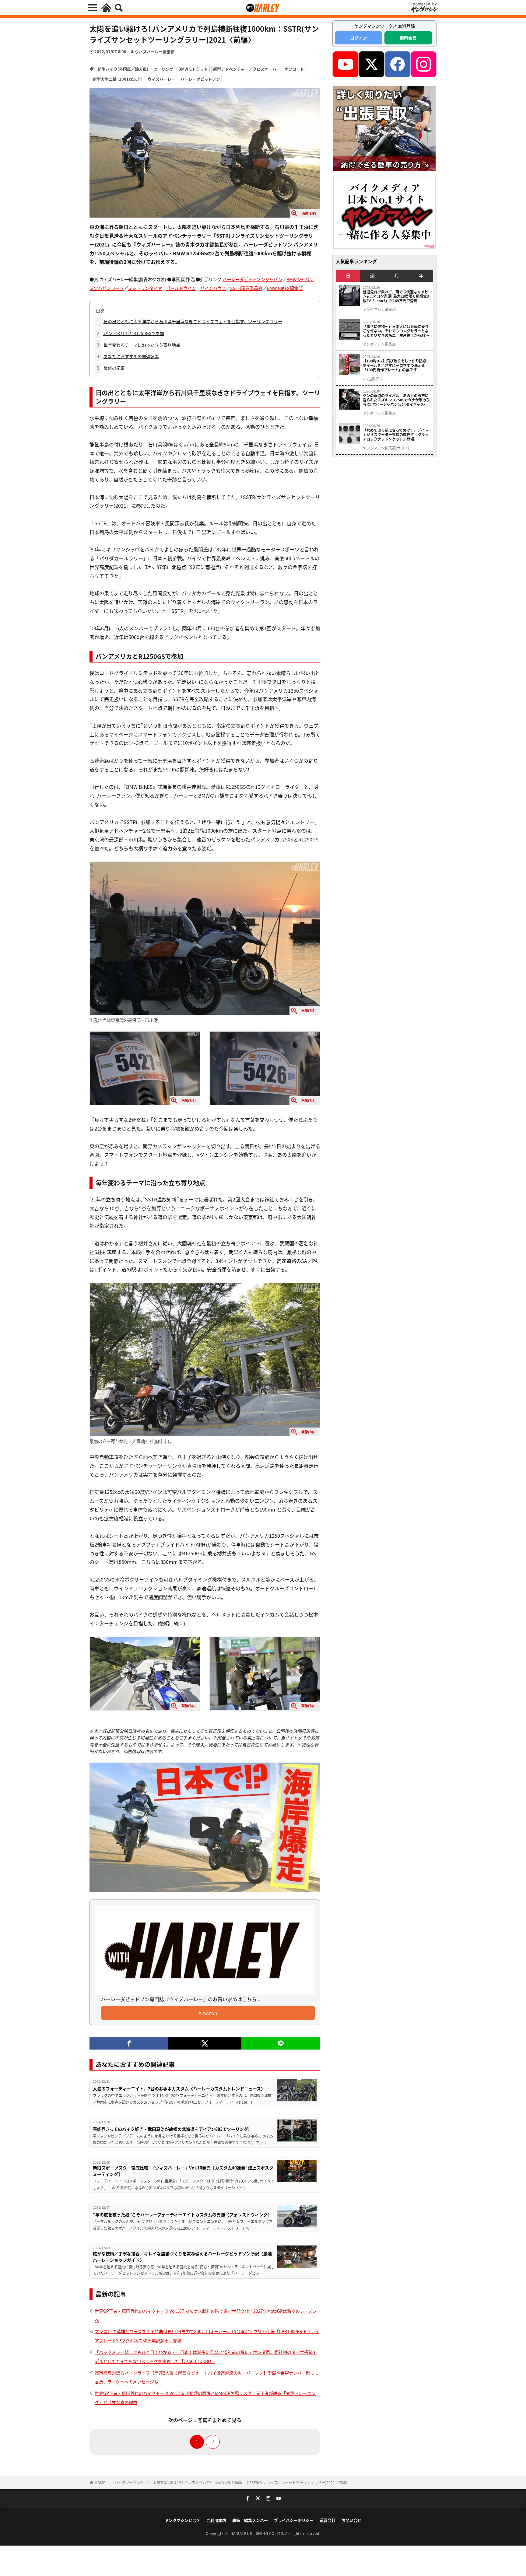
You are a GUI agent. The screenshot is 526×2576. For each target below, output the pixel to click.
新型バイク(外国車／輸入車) (123, 69)
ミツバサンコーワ (107, 288)
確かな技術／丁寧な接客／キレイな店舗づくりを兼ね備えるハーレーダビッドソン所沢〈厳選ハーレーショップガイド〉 (182, 2257)
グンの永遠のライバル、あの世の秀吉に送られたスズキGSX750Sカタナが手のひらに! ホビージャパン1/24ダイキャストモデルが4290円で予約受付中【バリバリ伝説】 (396, 400)
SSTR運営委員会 (246, 288)
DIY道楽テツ (373, 379)
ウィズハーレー (161, 79)
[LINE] (281, 2043)
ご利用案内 (216, 2520)
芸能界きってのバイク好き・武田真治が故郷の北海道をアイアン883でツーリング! (171, 2129)
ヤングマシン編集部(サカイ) (386, 448)
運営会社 (328, 2520)
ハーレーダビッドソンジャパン (252, 279)
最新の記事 (111, 368)
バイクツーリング (129, 2482)
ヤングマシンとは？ (182, 2520)
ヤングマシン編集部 (379, 309)
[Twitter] (205, 2043)
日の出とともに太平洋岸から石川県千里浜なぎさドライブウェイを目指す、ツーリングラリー (189, 321)
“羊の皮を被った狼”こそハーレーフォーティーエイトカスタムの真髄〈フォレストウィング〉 (182, 2214)
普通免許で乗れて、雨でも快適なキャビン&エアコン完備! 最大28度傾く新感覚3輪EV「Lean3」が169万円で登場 (396, 296)
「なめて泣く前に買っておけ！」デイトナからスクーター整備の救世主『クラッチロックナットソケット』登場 (396, 435)
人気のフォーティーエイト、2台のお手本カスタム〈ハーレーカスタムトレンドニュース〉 (179, 2088)
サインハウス (213, 288)
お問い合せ (351, 2520)
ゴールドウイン (181, 288)
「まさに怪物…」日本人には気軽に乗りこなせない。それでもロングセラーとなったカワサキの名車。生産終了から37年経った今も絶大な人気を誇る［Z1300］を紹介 (396, 331)
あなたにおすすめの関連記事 (128, 356)
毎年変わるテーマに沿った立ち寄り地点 (139, 345)
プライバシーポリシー (294, 2520)
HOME (100, 2482)
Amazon (208, 2013)
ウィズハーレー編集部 (155, 52)
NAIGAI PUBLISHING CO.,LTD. (258, 2533)
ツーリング (163, 69)
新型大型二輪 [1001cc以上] (118, 79)
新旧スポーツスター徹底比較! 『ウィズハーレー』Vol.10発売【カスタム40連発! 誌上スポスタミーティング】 (183, 2171)
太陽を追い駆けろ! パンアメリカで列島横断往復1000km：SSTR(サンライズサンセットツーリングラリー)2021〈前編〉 (251, 2482)
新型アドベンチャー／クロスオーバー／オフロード (259, 69)
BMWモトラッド (193, 69)
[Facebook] (129, 2043)
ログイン (359, 38)
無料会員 (408, 38)
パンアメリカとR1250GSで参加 (130, 333)
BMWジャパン (300, 279)
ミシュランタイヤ (145, 288)
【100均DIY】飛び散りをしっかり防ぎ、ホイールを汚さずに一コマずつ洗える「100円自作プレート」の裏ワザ (396, 365)
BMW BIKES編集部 (285, 288)
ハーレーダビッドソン (200, 79)
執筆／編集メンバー (250, 2520)
